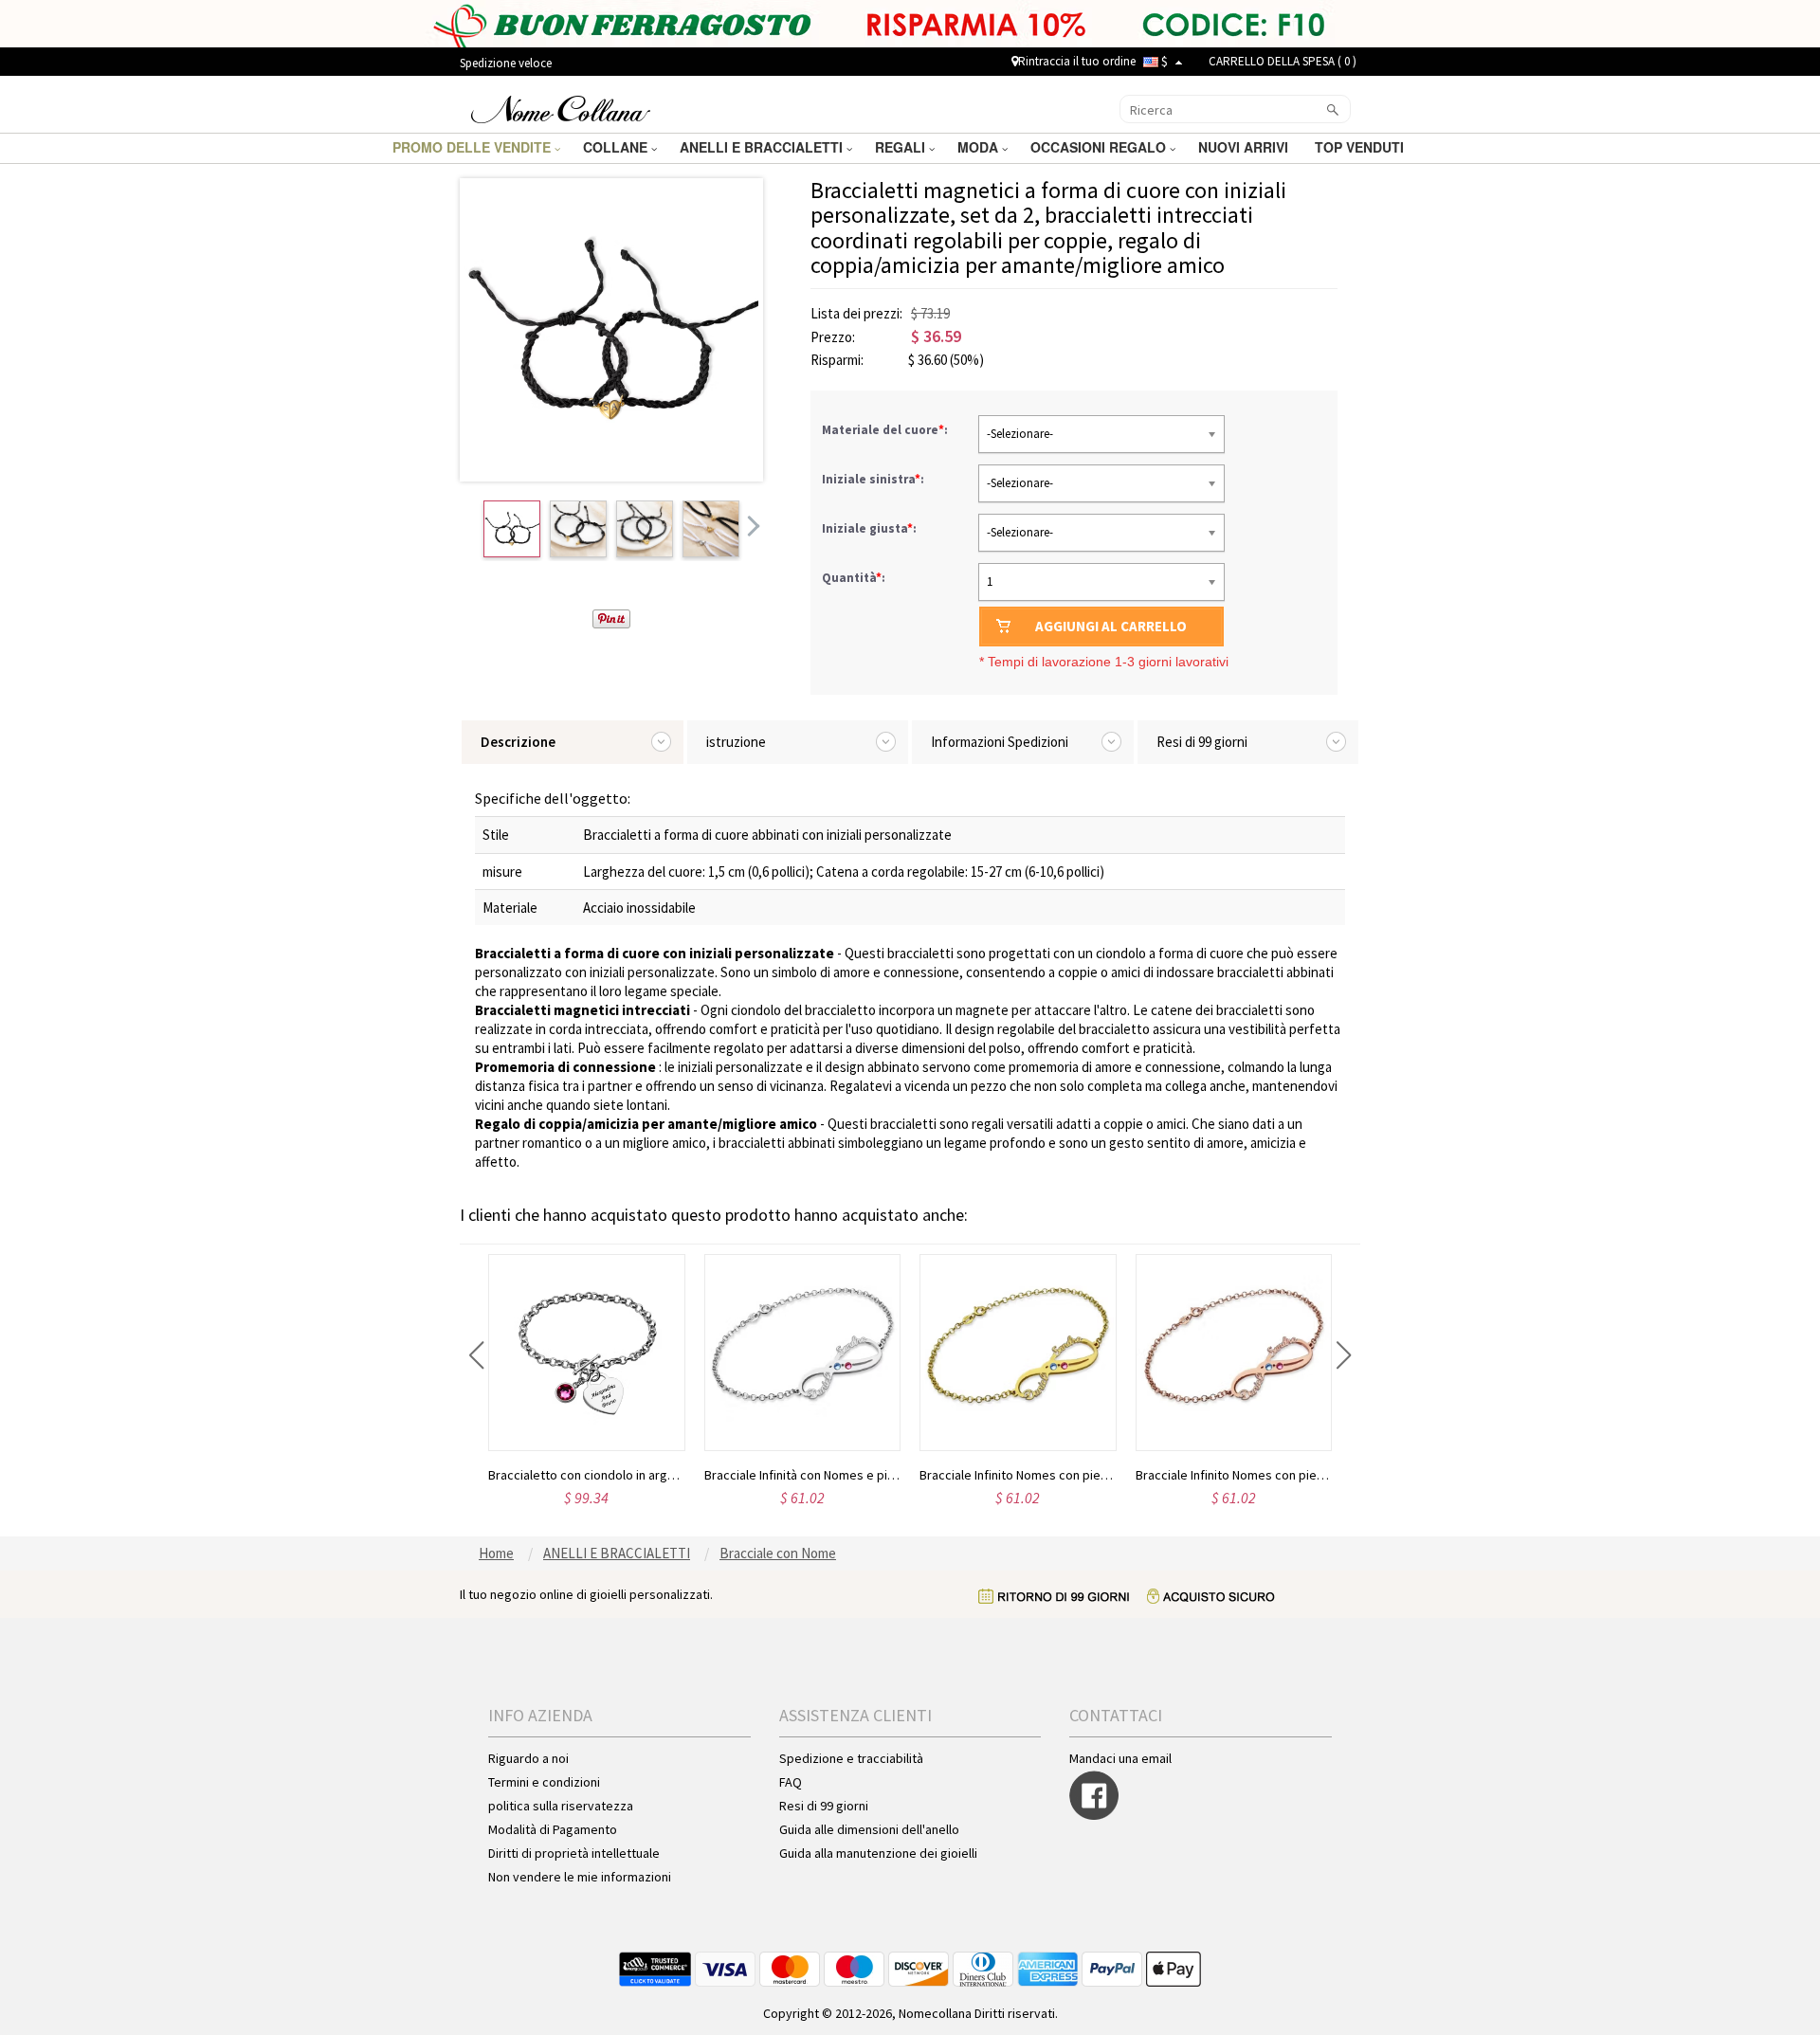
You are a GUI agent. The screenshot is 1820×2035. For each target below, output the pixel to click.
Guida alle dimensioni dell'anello (869, 1829)
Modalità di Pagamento (553, 1829)
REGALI (902, 147)
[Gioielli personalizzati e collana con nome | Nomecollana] (561, 107)
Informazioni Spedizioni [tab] (1000, 742)
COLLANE (617, 147)
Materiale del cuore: (886, 430)
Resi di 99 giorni (824, 1806)
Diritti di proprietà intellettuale (574, 1853)
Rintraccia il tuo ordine (1077, 61)
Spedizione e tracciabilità (851, 1758)
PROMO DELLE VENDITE (473, 147)
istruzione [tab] (736, 742)
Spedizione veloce (506, 63)
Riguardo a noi (528, 1758)
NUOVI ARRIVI (1245, 147)
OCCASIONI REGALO (1100, 147)
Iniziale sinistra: (874, 479)
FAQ (791, 1782)
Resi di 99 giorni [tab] (1202, 742)
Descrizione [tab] (518, 742)
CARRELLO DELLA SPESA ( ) (1283, 61)
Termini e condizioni (544, 1782)
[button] (476, 1355)
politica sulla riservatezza (561, 1806)
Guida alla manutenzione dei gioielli (878, 1853)
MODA (980, 147)
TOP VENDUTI (1361, 147)
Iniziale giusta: (871, 528)
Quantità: (854, 578)
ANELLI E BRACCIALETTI (763, 147)
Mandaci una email (1120, 1758)
